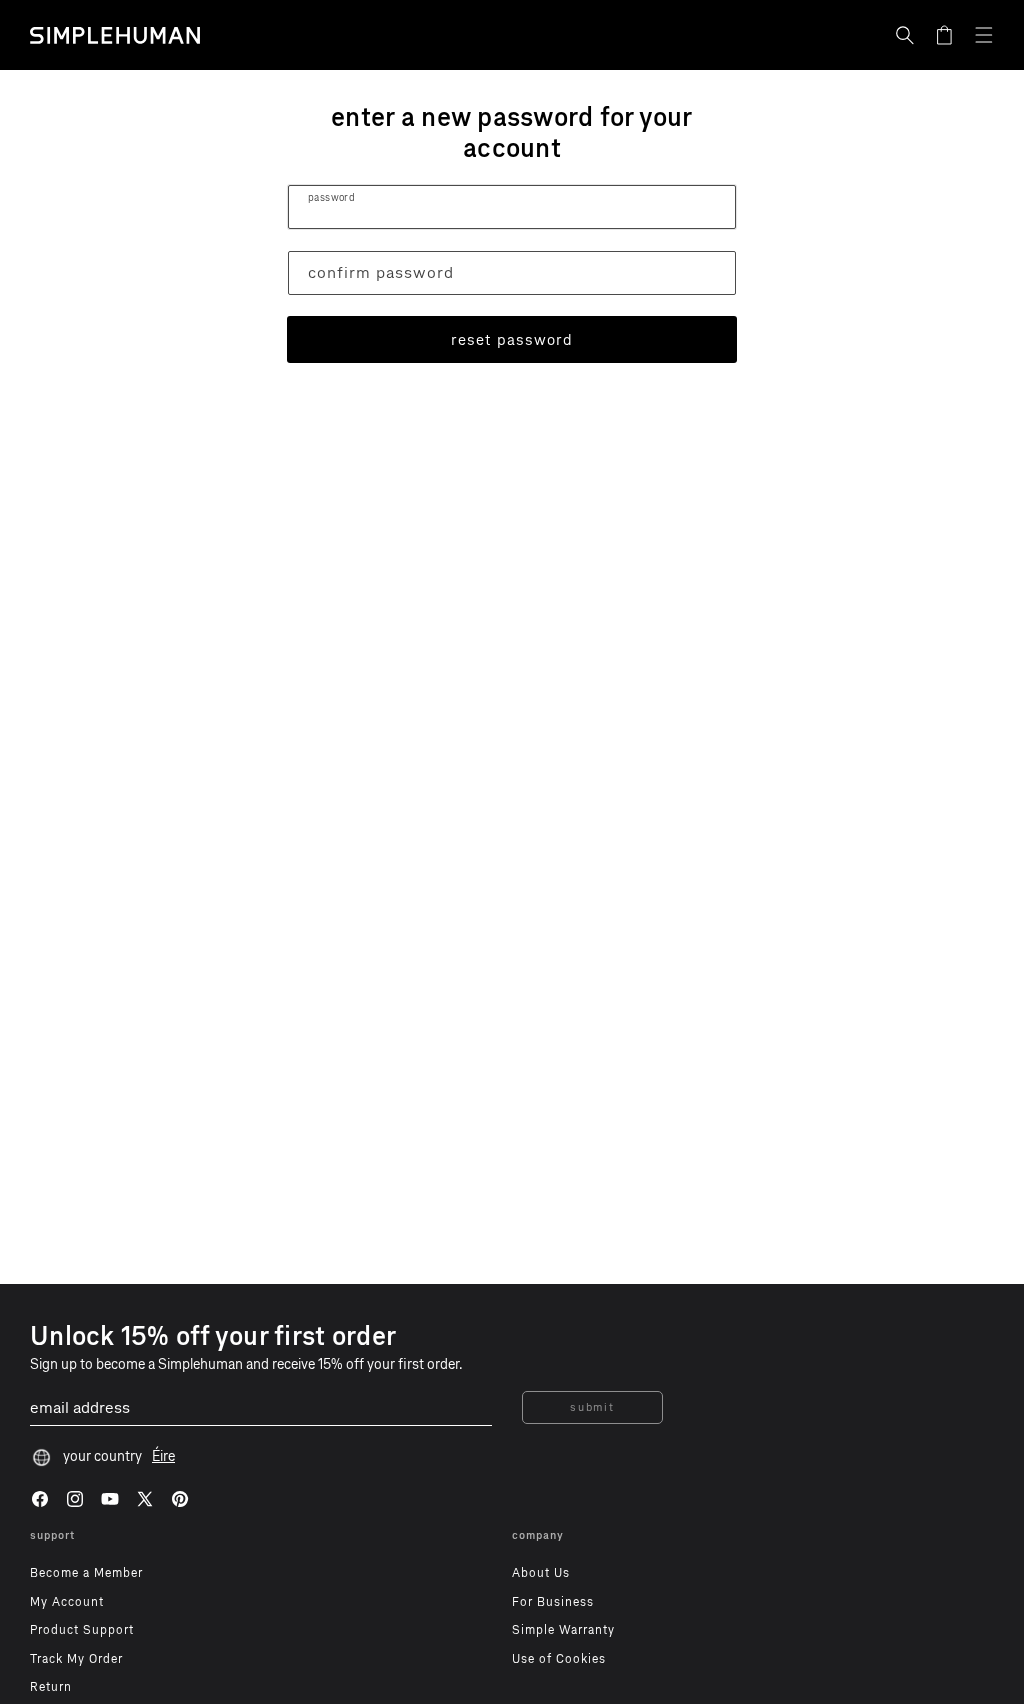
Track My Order (76, 1659)
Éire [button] (163, 1456)
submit (592, 1407)
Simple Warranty (563, 1630)
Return (51, 1687)
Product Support (82, 1630)
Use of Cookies (559, 1659)
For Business (553, 1602)
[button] (905, 35)
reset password (512, 340)
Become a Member (86, 1573)
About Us (541, 1573)
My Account (67, 1602)
